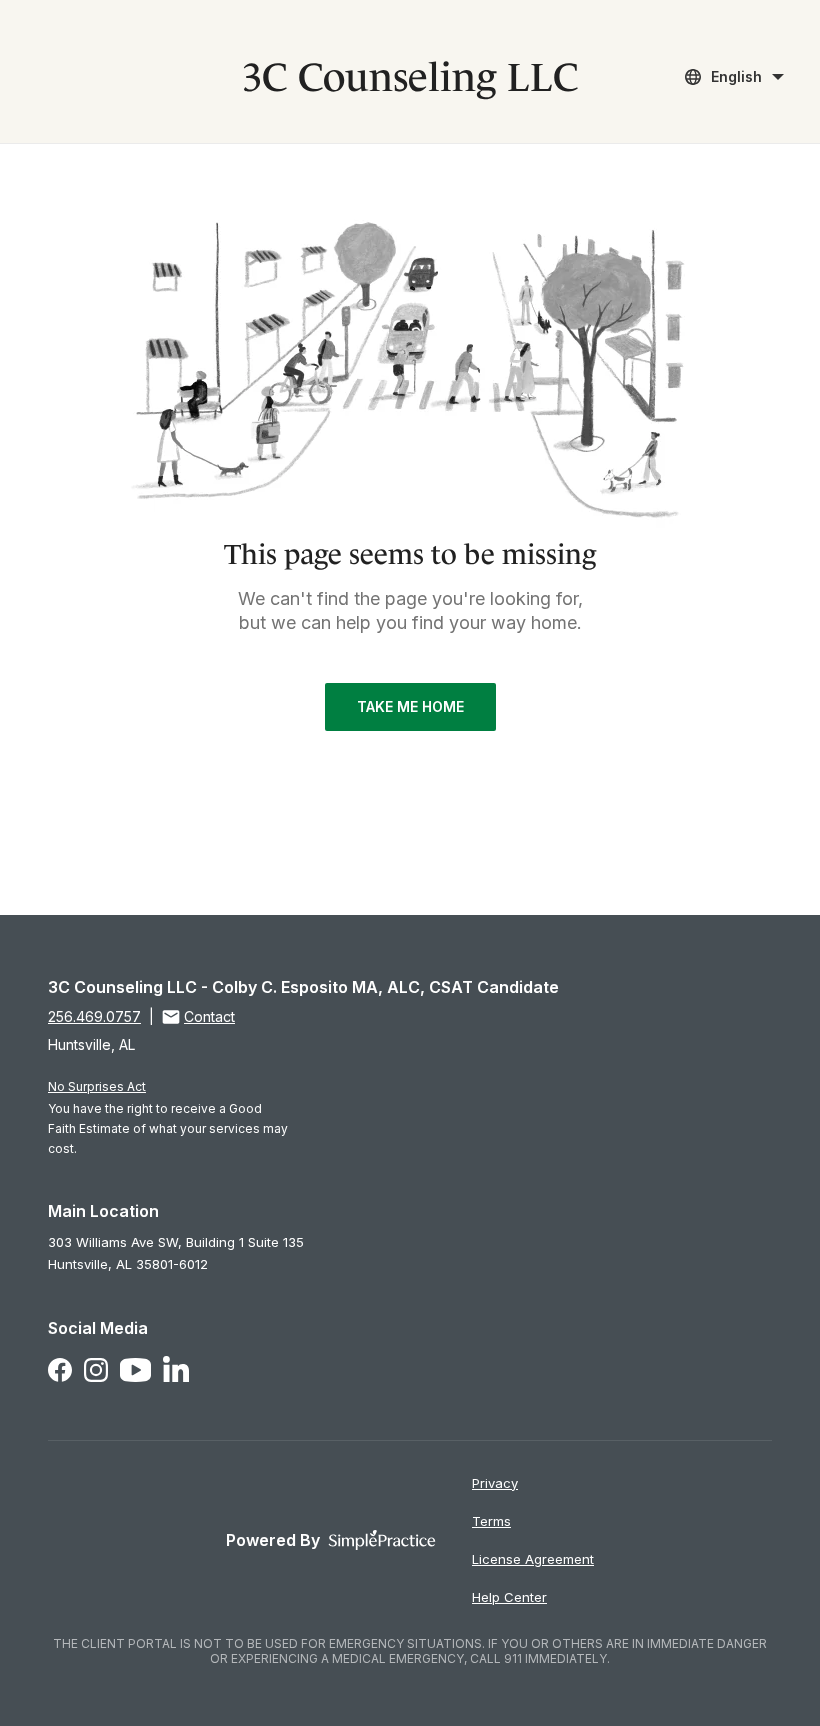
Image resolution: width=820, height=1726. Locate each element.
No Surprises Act (97, 1086)
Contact (209, 1016)
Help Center (509, 1597)
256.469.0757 (94, 1016)
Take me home (410, 706)
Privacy (495, 1483)
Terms (491, 1521)
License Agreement (533, 1559)
